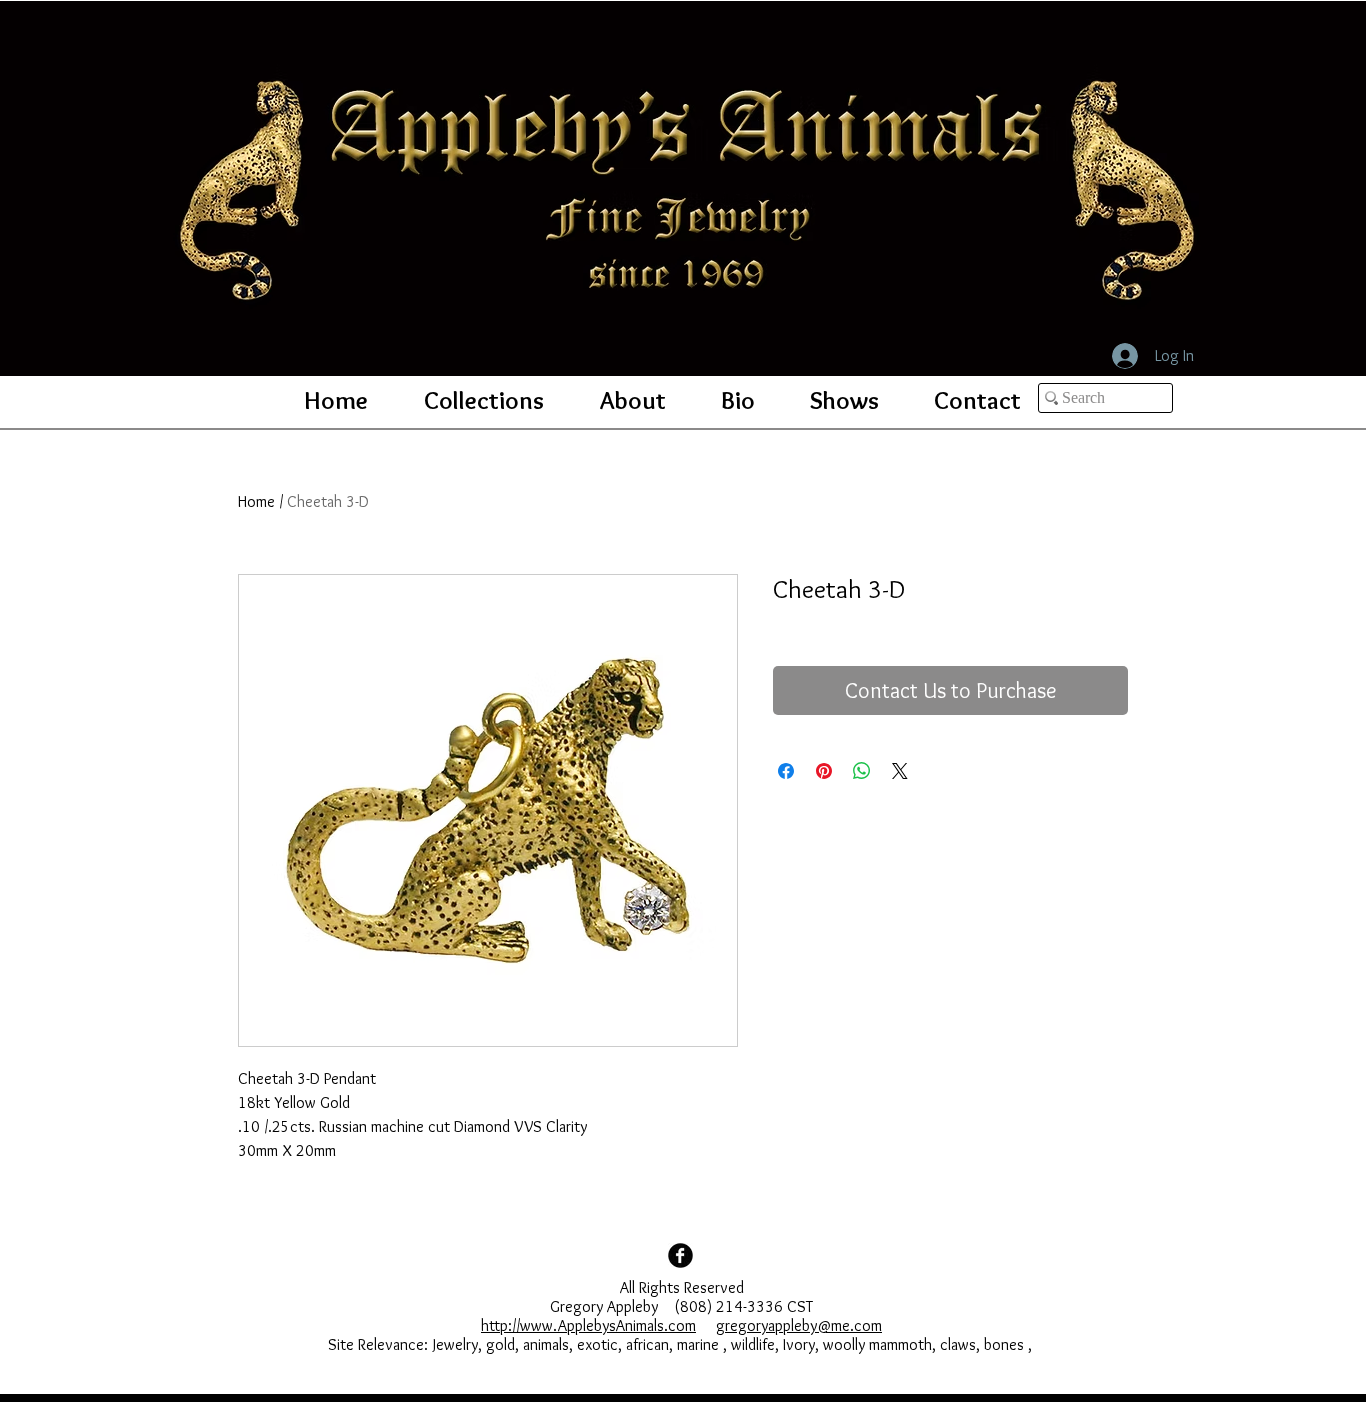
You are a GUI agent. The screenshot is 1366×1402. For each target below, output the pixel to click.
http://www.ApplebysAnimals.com (588, 1325)
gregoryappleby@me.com (799, 1325)
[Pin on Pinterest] (824, 771)
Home (256, 501)
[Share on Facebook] (786, 771)
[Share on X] (900, 771)
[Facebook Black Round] (680, 1255)
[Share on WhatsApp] (862, 771)
